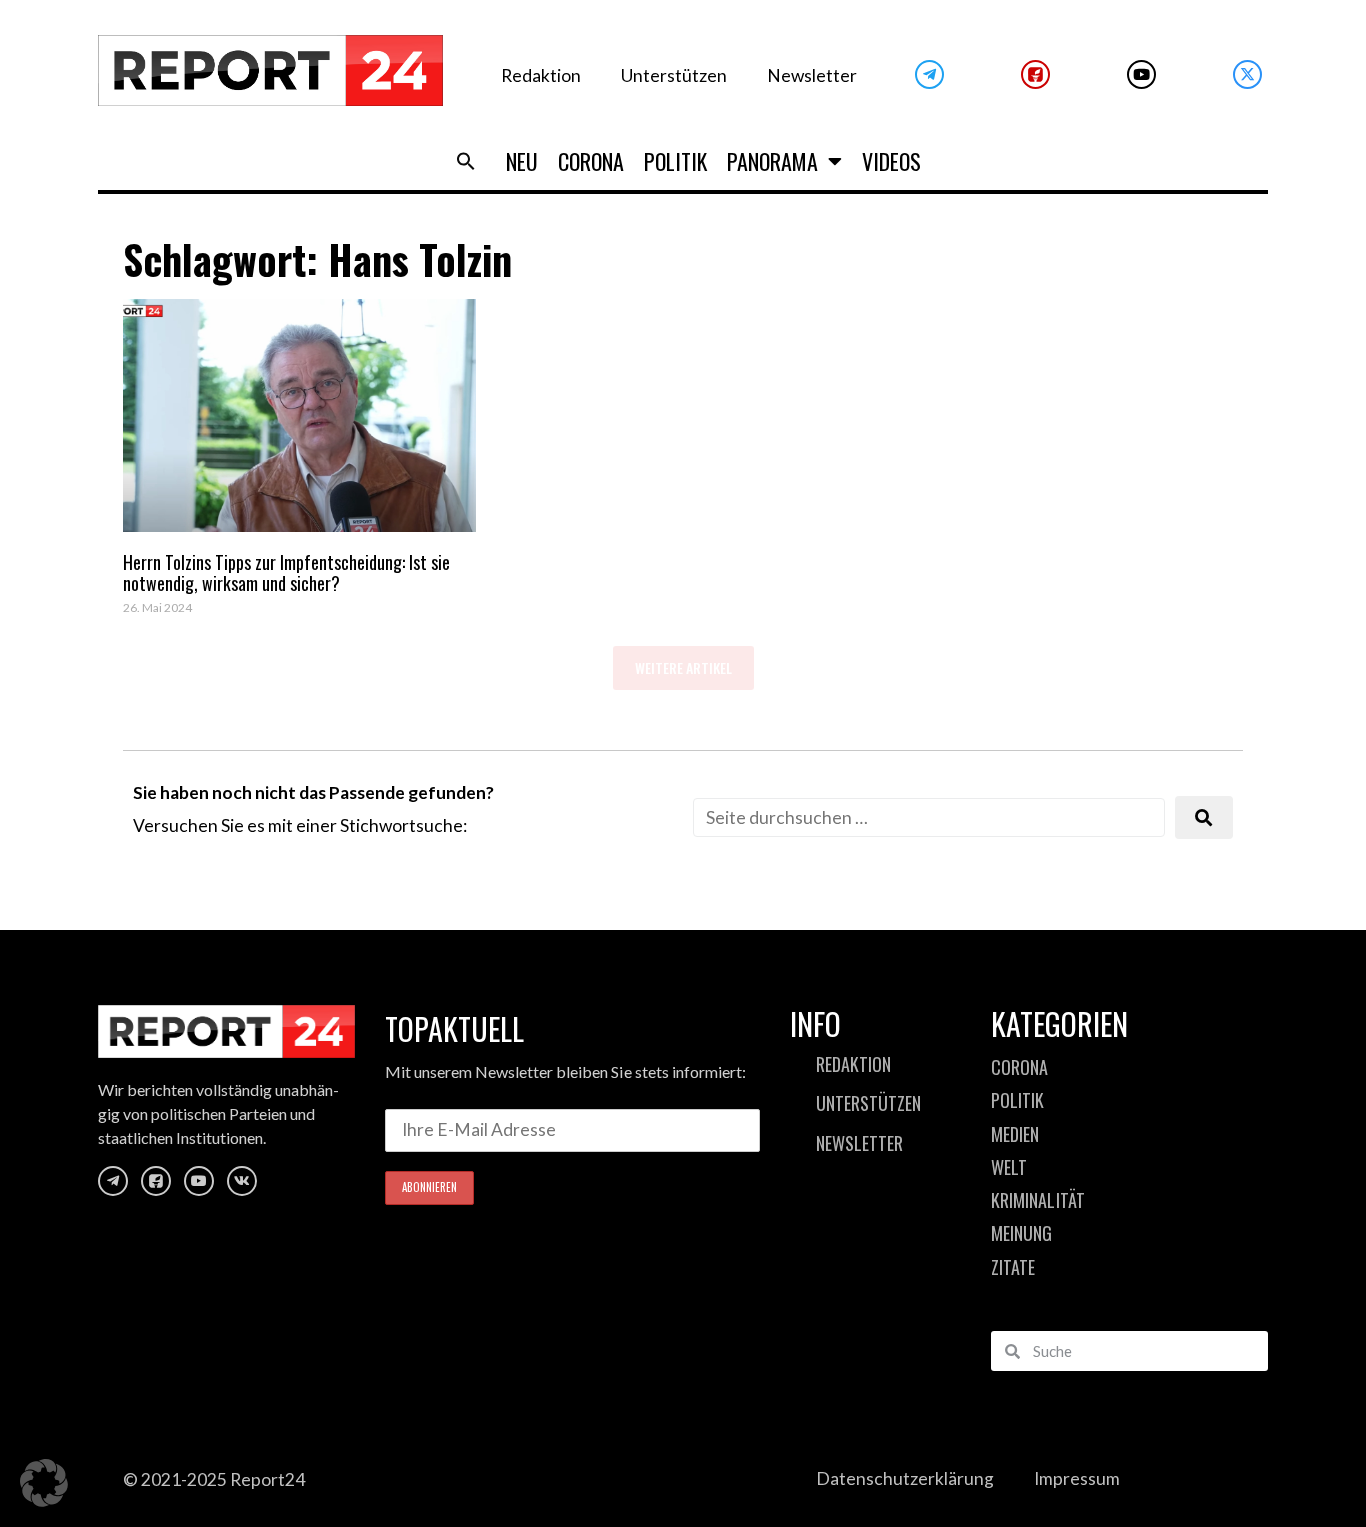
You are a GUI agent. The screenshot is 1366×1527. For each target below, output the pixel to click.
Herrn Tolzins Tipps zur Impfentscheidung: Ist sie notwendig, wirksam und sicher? (286, 573)
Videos (891, 161)
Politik (675, 161)
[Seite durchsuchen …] (929, 817)
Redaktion (541, 75)
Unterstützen (674, 75)
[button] (466, 161)
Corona (591, 161)
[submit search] (1204, 817)
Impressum (1077, 1478)
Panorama (772, 161)
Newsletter (812, 75)
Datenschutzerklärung (905, 1478)
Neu (522, 161)
